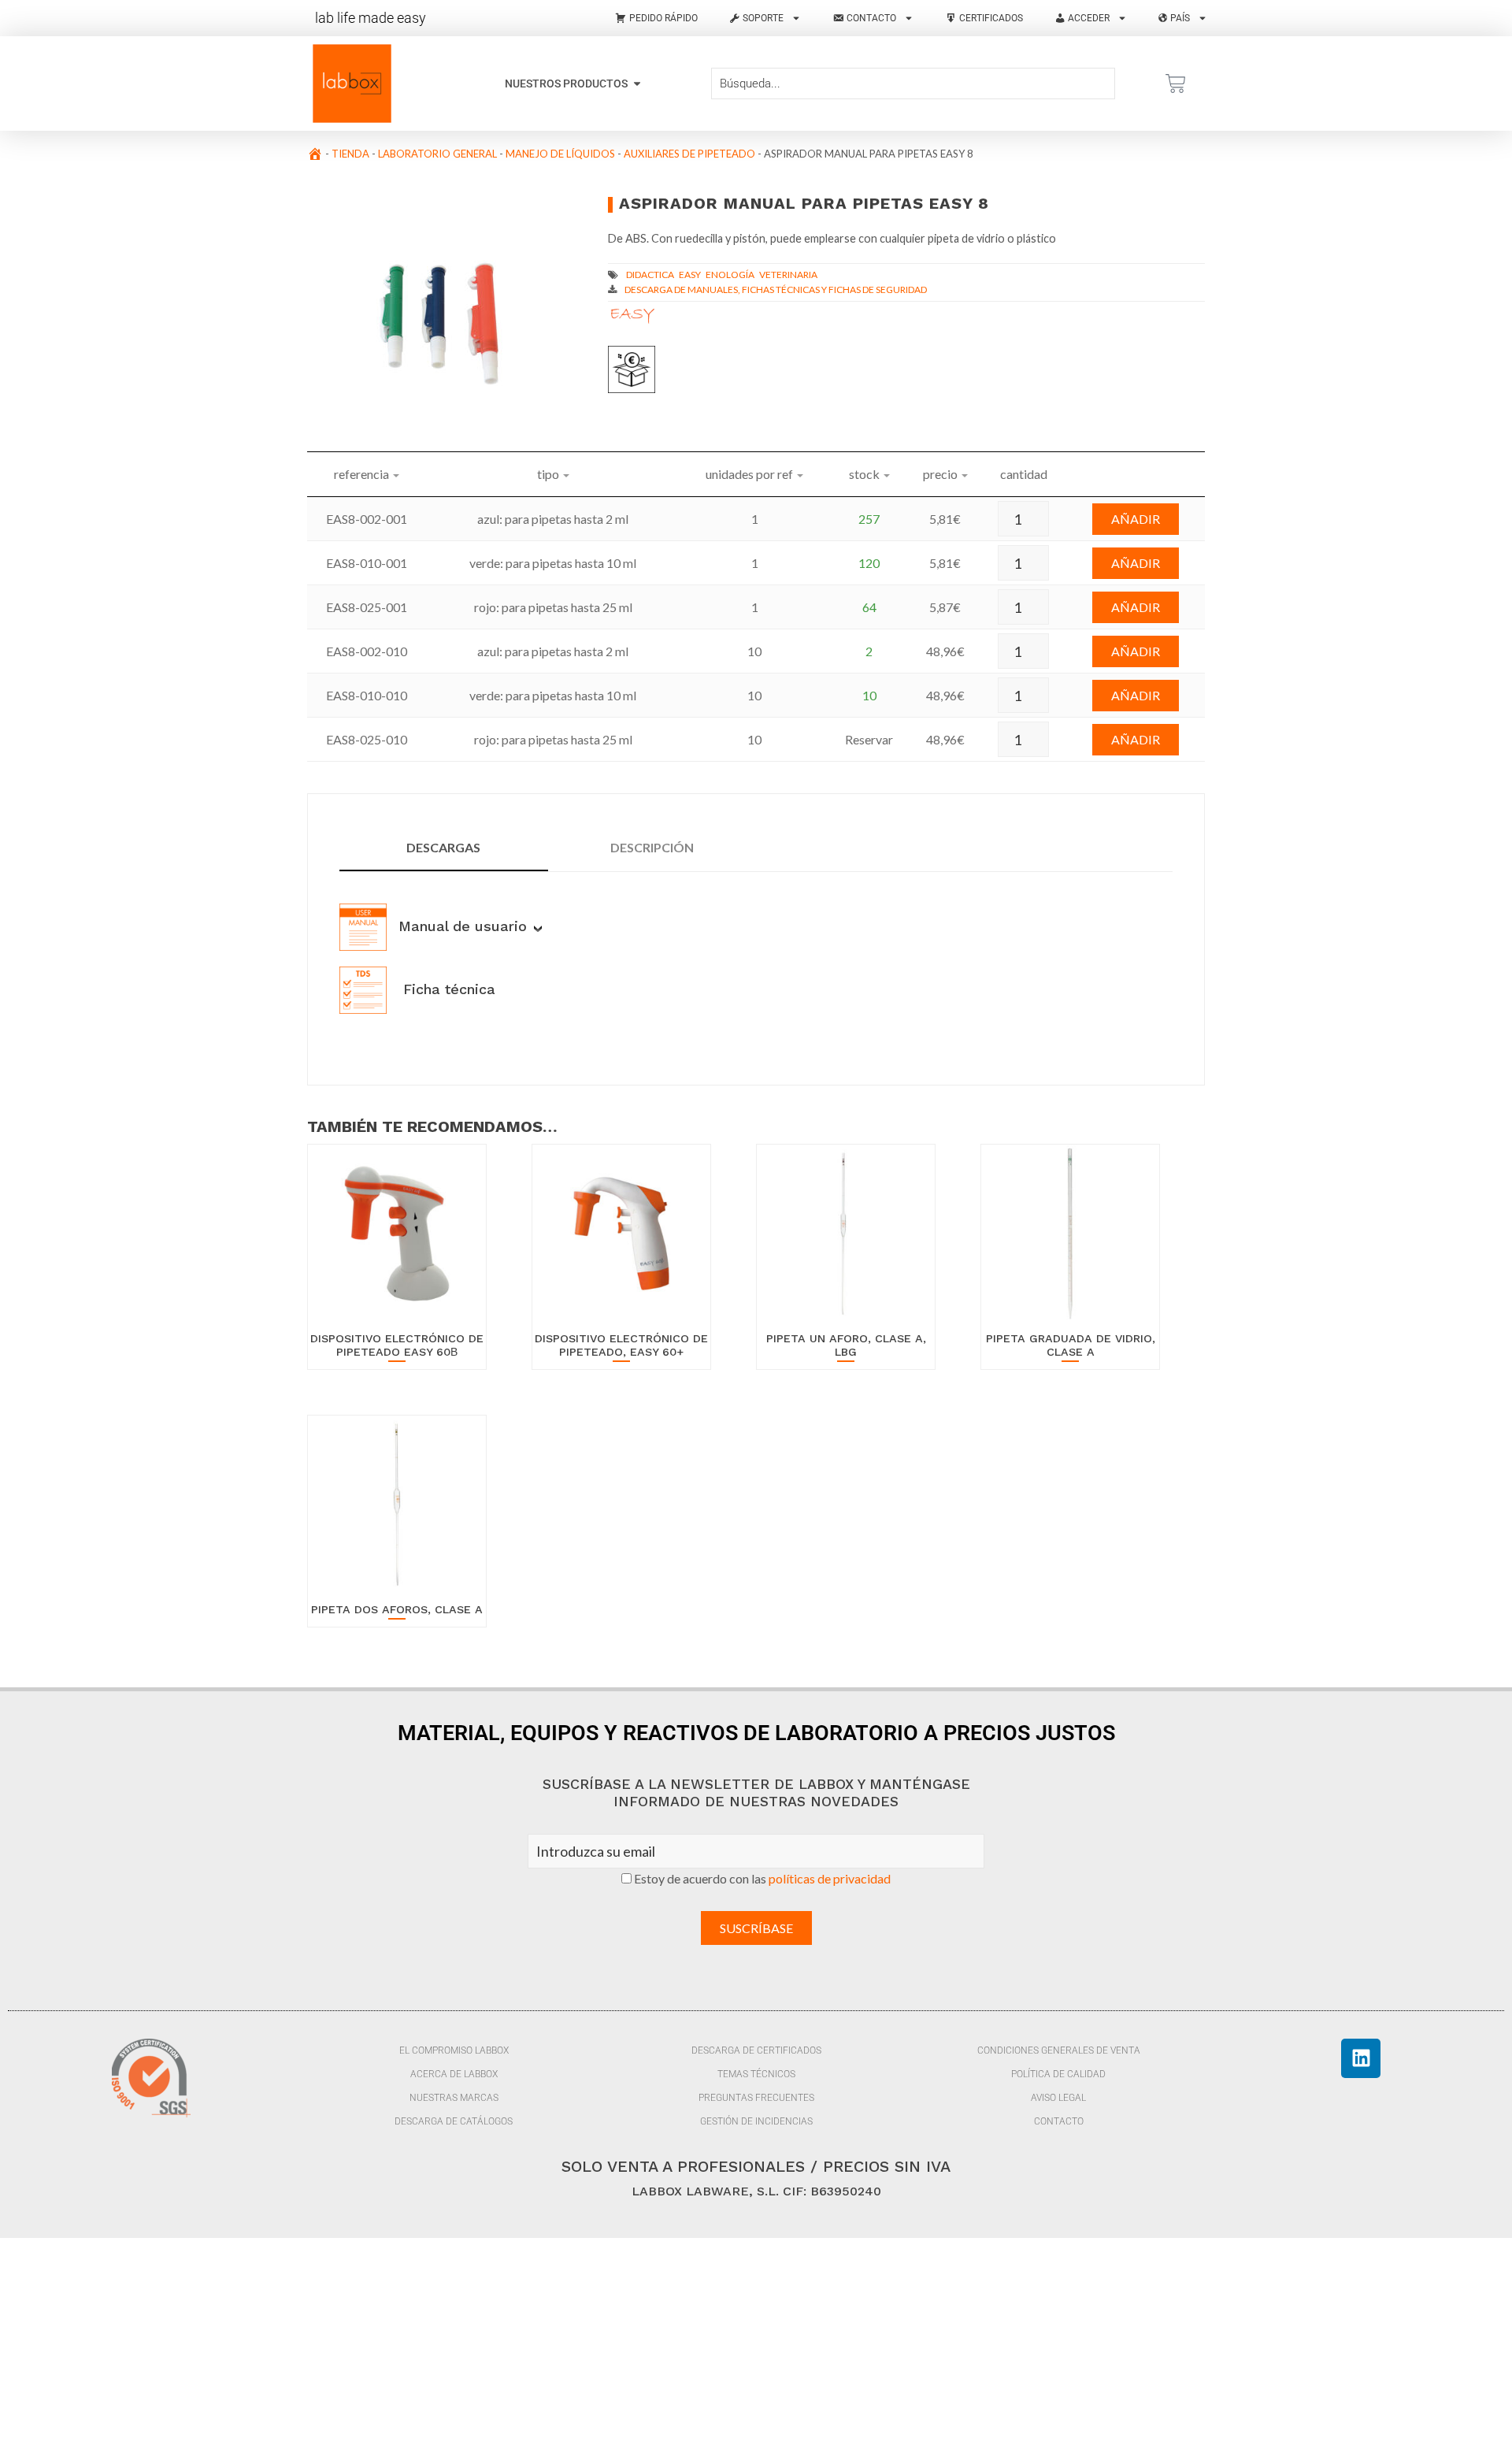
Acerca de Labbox (454, 2074)
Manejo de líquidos (560, 154)
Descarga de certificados (756, 2050)
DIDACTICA (650, 275)
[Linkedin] (1361, 2058)
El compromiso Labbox (454, 2050)
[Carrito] (1176, 83)
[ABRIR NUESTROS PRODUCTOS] (637, 84)
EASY (690, 275)
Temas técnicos (756, 2074)
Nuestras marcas (454, 2098)
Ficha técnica (447, 989)
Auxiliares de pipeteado (689, 154)
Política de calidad (1058, 2074)
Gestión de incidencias (756, 2121)
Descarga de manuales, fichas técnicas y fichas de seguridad (776, 289)
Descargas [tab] (443, 847)
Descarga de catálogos (454, 2121)
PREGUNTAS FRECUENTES (756, 2098)
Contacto (1059, 2121)
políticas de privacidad (830, 1878)
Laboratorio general (437, 154)
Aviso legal (1058, 2098)
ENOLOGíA (730, 275)
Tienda (350, 154)
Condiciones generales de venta (1059, 2050)
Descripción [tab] (652, 847)
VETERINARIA (788, 275)
